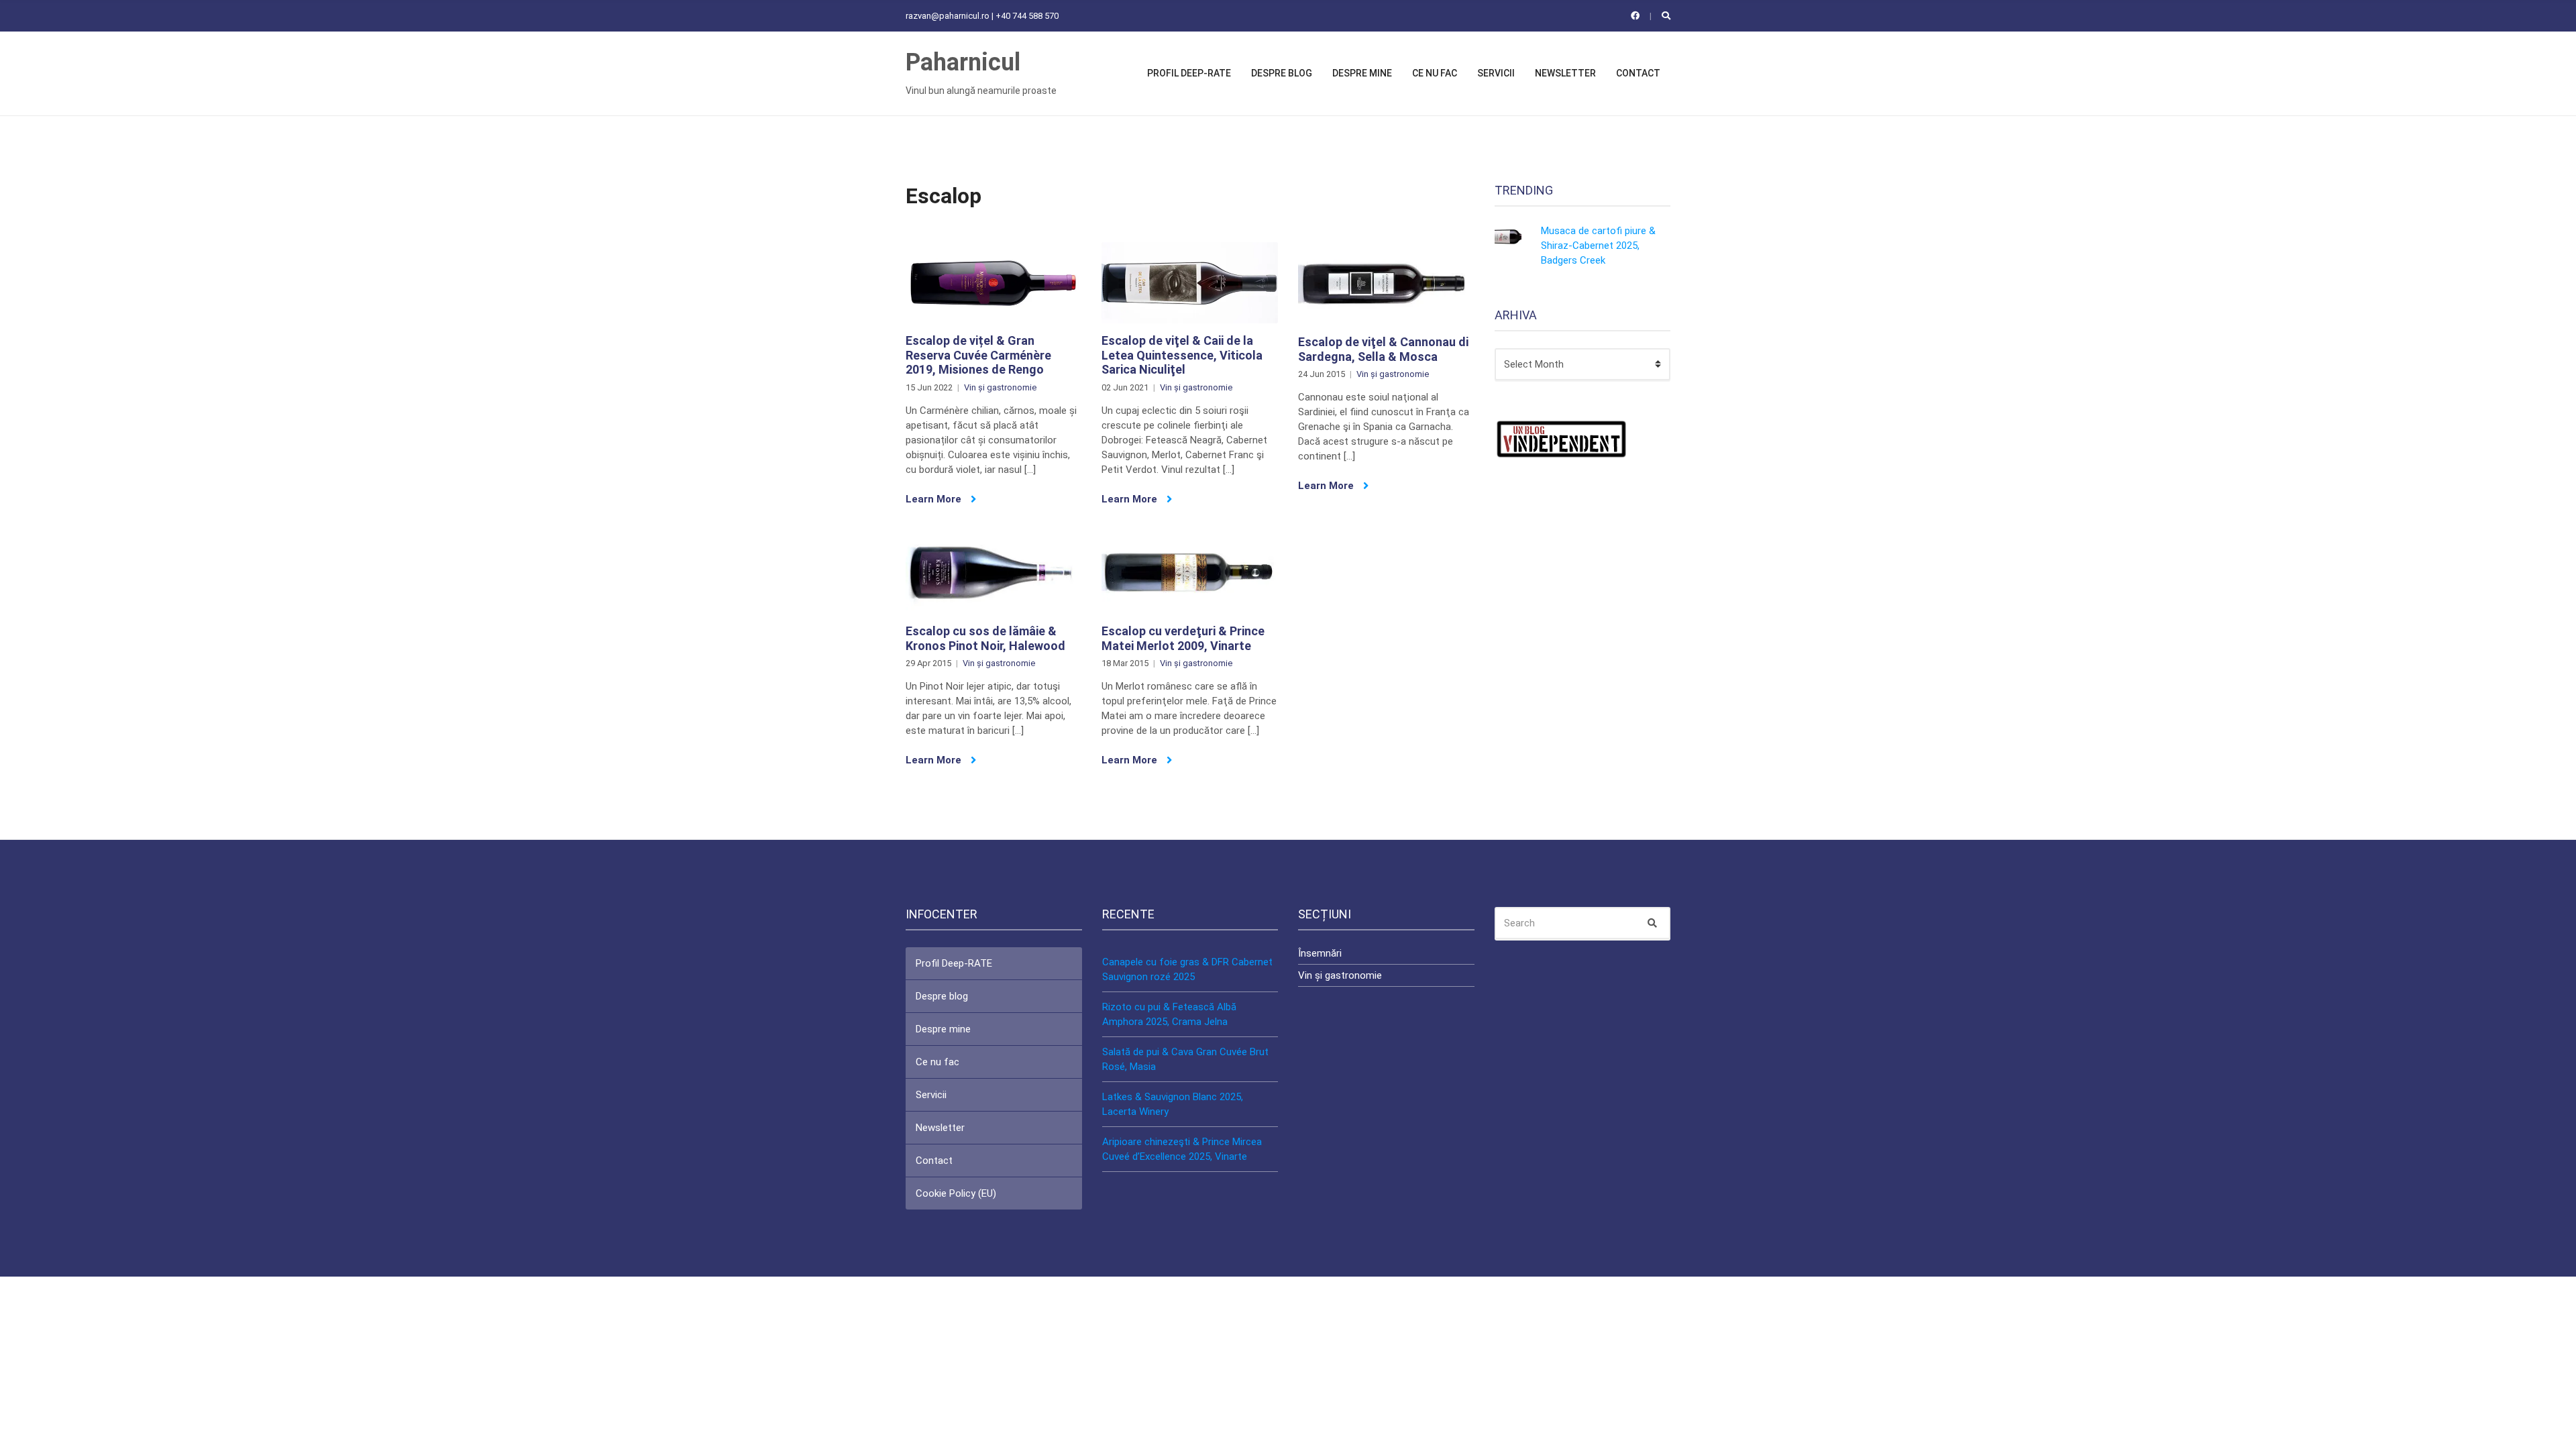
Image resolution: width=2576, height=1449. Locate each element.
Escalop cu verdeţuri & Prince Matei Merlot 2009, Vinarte (1183, 638)
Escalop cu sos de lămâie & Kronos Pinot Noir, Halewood (985, 638)
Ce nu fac (1435, 73)
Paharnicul (963, 62)
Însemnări (1320, 953)
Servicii (1496, 73)
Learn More (935, 499)
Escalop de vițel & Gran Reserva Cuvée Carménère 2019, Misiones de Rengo (978, 355)
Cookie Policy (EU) (956, 1193)
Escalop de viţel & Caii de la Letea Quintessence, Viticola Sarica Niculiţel (1182, 355)
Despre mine (1362, 73)
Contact (1638, 73)
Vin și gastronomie (1000, 387)
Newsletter (1565, 73)
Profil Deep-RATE (1189, 73)
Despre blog (1282, 73)
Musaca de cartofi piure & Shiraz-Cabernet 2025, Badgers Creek (1598, 246)
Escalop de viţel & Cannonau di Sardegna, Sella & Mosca (1383, 349)
